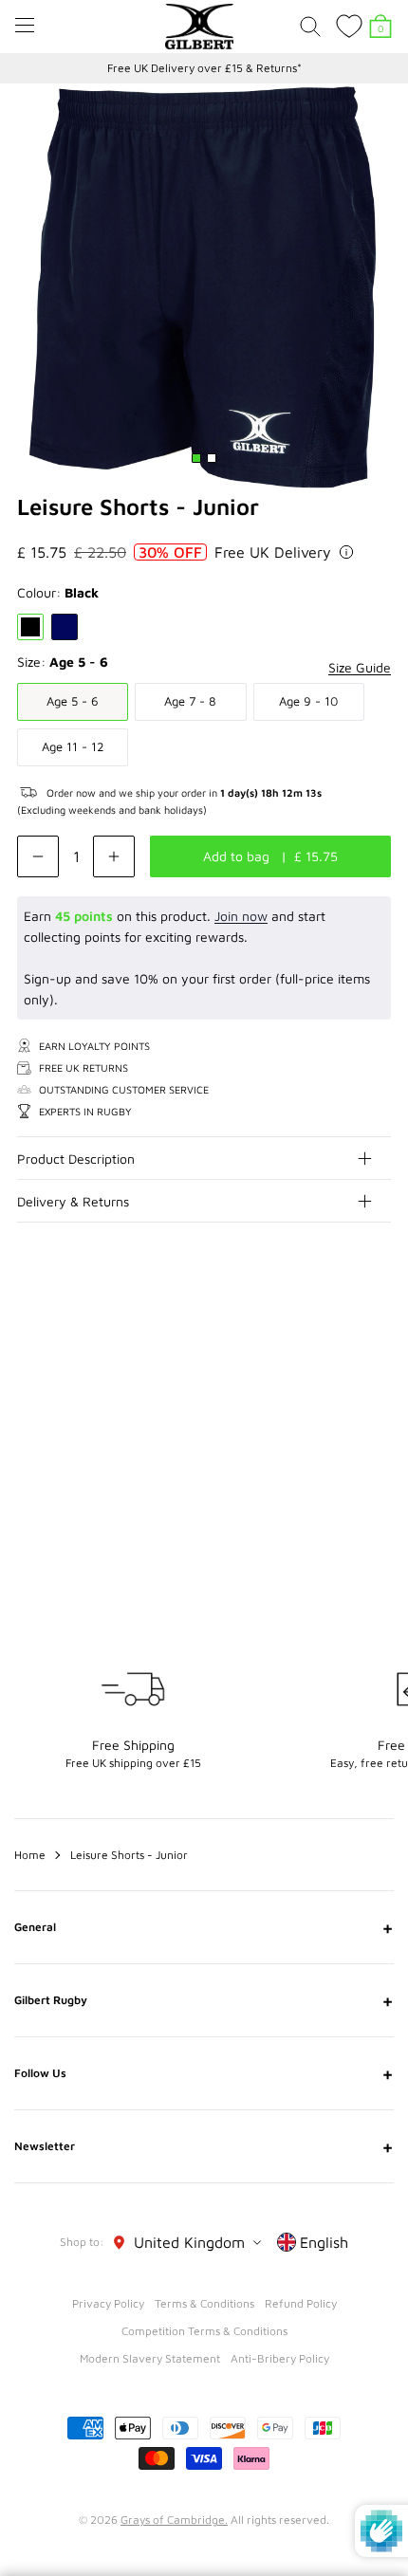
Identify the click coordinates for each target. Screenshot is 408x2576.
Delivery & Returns (73, 1201)
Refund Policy (301, 2303)
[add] (114, 856)
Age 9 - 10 (308, 701)
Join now (241, 916)
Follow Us (204, 2073)
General (204, 1927)
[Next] (378, 1335)
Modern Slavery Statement (150, 2358)
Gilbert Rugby (204, 2000)
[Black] (30, 627)
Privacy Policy (108, 2303)
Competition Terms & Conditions (204, 2331)
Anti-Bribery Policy (280, 2358)
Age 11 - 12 (73, 746)
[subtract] (38, 856)
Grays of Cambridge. (174, 2520)
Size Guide (360, 667)
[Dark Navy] (65, 627)
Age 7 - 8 (190, 701)
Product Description (76, 1159)
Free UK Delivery (273, 552)
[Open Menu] (25, 25)
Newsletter (204, 2146)
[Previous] (340, 1335)
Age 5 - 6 (73, 701)
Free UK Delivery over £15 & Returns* (204, 68)
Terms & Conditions (204, 2303)
